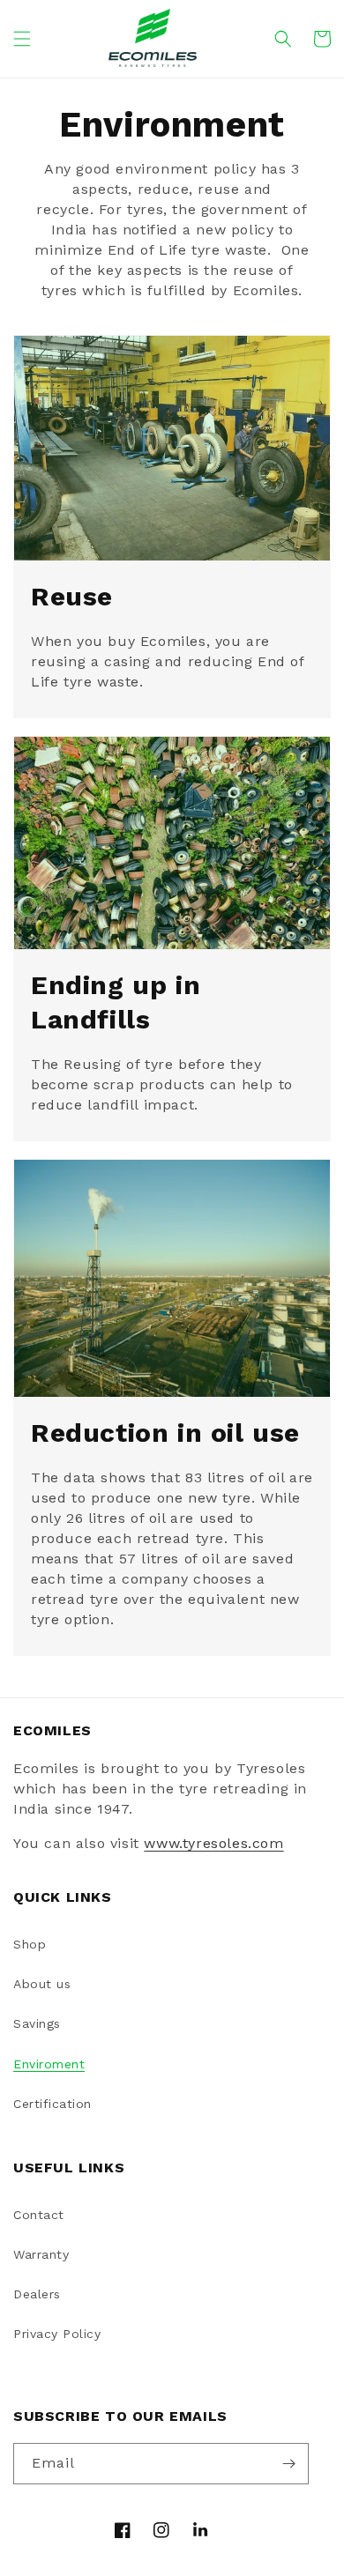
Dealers (37, 2294)
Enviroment (49, 2064)
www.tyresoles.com (213, 1843)
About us (42, 1984)
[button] (22, 39)
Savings (37, 2023)
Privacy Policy (57, 2334)
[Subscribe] (288, 2464)
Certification (52, 2104)
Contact (39, 2215)
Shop (30, 1944)
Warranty (41, 2254)
